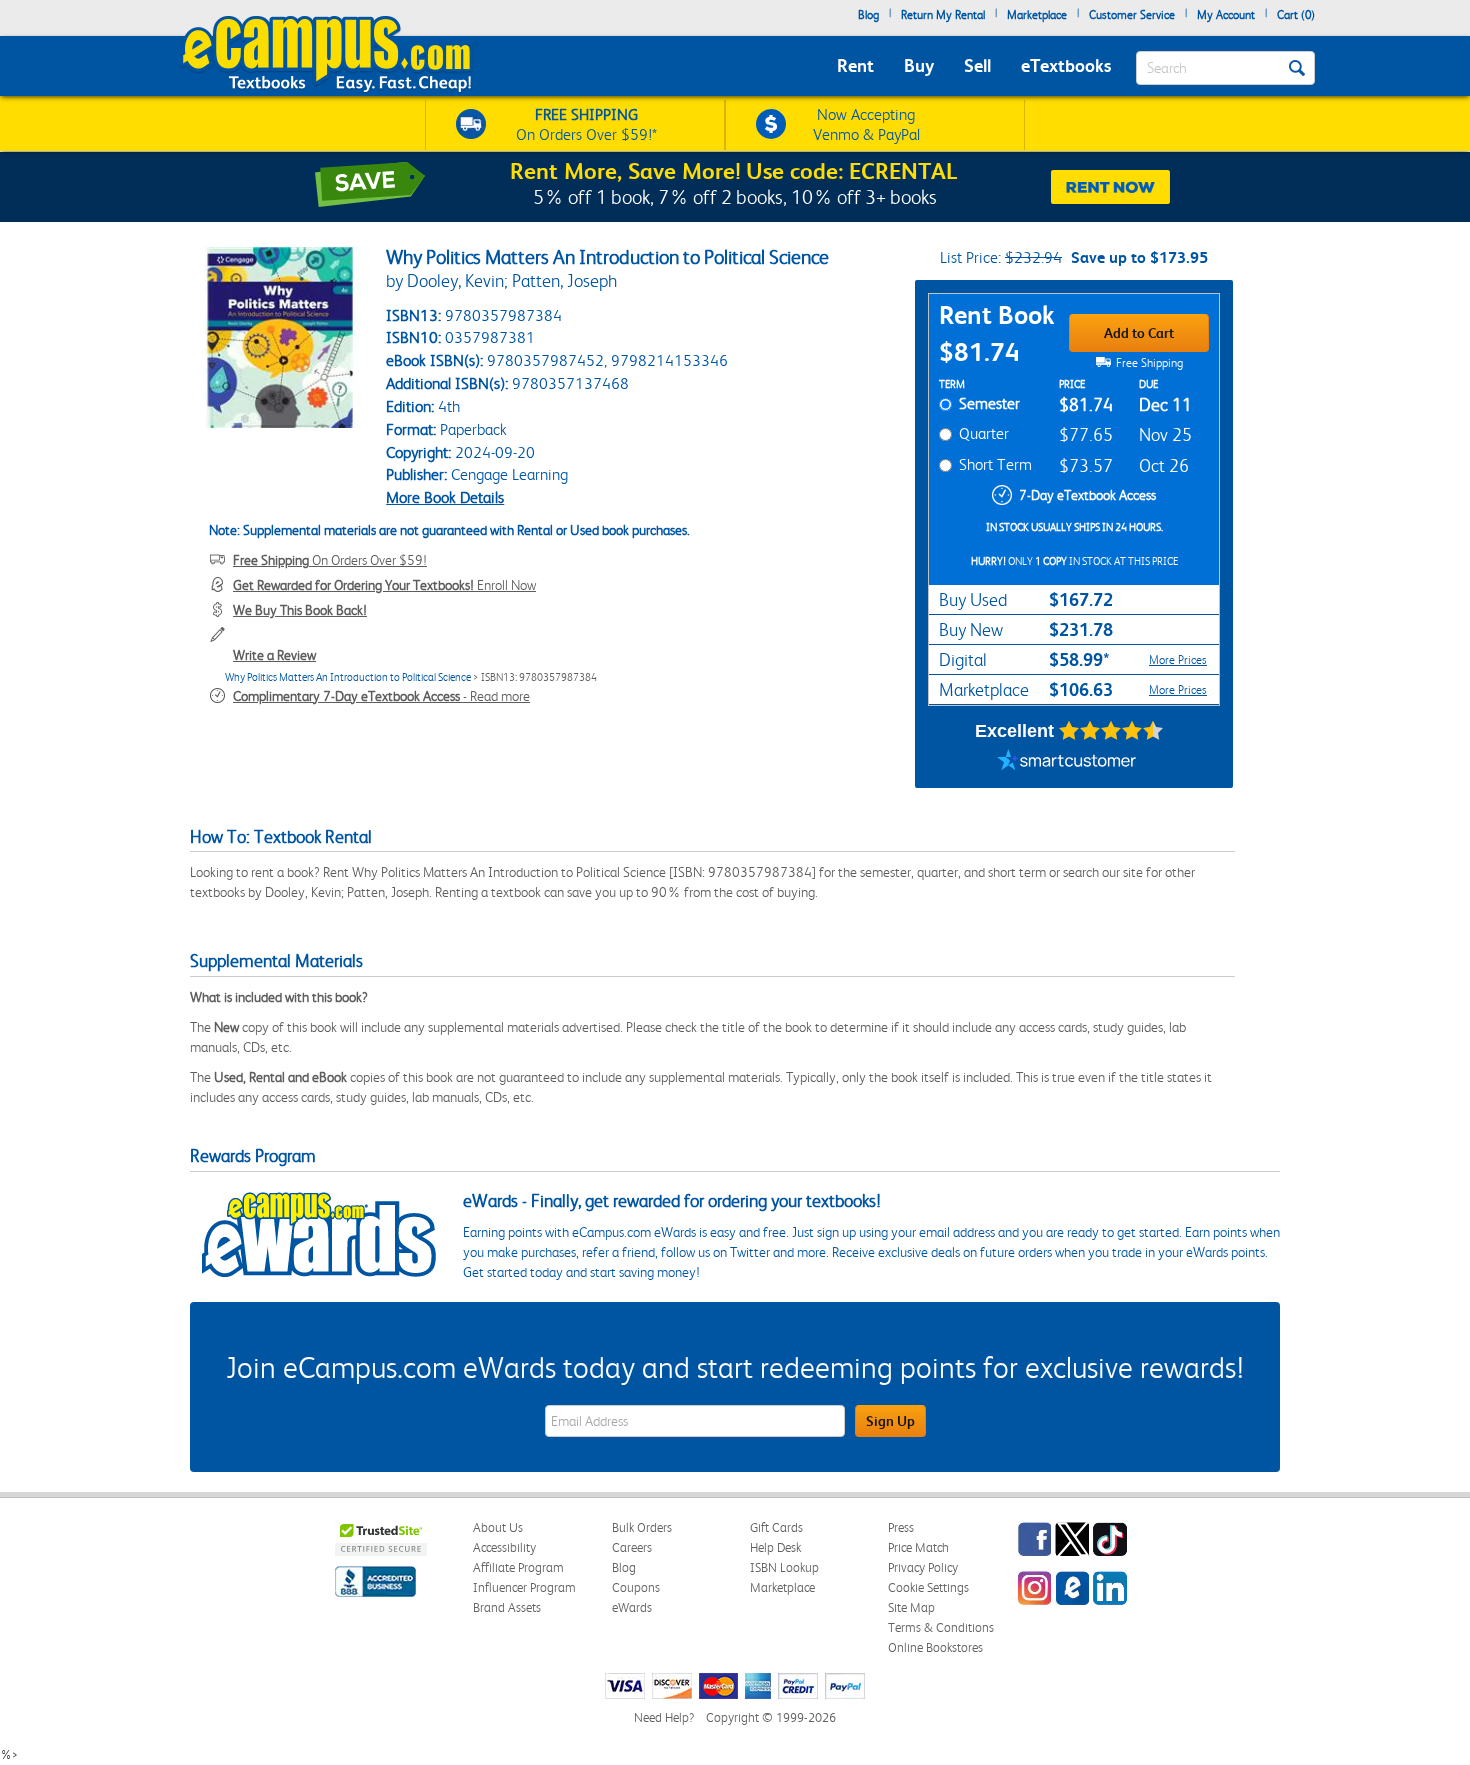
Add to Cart (1139, 333)
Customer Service (1132, 15)
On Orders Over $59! (330, 560)
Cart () (1296, 15)
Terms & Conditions (941, 1627)
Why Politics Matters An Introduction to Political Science (348, 677)
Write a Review (274, 655)
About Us (498, 1527)
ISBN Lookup (784, 1567)
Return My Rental (943, 15)
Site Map (911, 1607)
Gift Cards (776, 1527)
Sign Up (890, 1421)
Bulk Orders (642, 1527)
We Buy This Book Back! (300, 610)
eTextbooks (1066, 65)
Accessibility (504, 1547)
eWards (632, 1607)
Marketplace (1037, 15)
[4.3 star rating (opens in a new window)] (1111, 731)
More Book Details (445, 497)
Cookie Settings (928, 1587)
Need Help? (664, 1717)
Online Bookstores (935, 1647)
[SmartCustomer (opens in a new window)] (1067, 763)
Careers (632, 1547)
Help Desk (775, 1547)
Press (901, 1527)
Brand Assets (507, 1607)
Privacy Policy (923, 1567)
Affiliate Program (518, 1567)
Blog (868, 15)
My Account (1226, 15)
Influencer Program (524, 1587)
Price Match (918, 1547)
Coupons (636, 1587)
